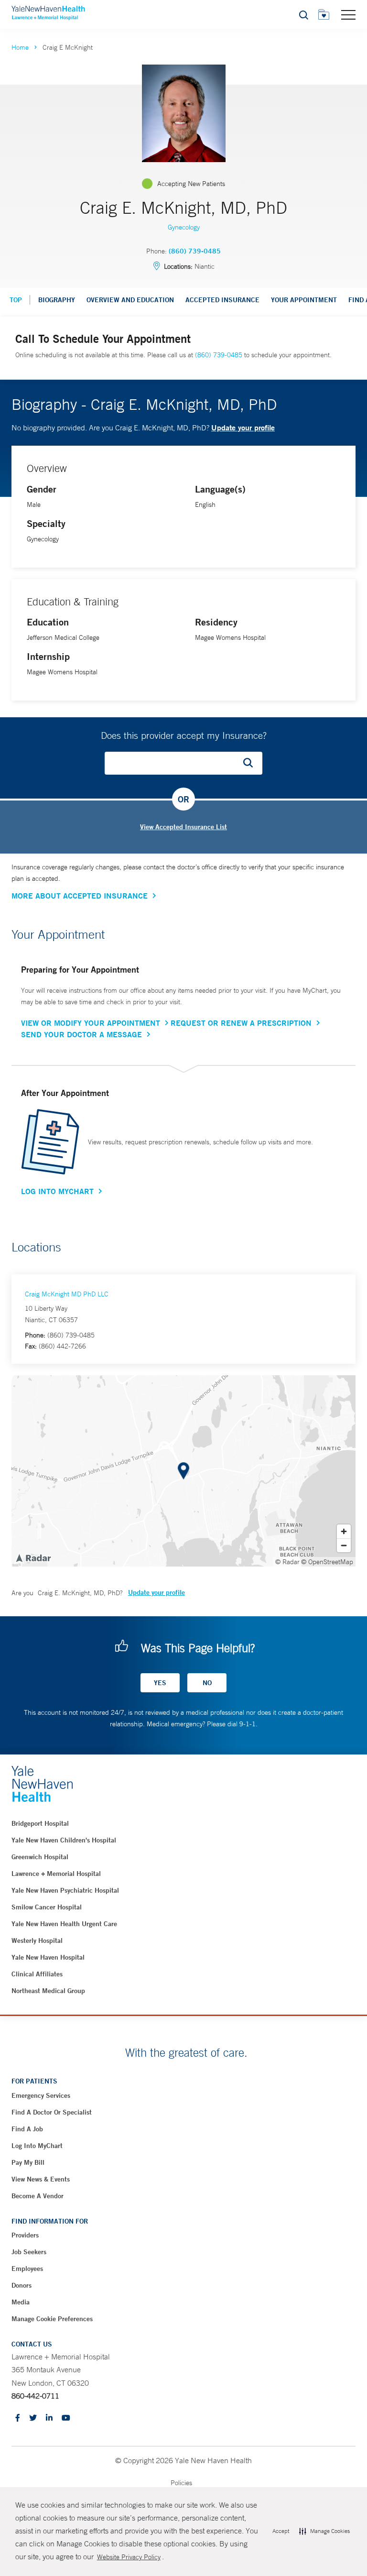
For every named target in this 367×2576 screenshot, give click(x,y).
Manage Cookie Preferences (52, 2319)
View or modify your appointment (91, 1023)
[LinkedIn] (49, 2418)
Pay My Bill (28, 2162)
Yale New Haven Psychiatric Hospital (65, 1890)
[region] (183, 1471)
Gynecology (184, 227)
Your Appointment (304, 300)
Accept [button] (281, 2531)
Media (21, 2302)
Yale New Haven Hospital (48, 1957)
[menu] (348, 14)
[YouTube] (66, 2418)
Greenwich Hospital (40, 1857)
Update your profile (243, 427)
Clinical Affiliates (37, 1974)
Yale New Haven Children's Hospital (64, 1840)
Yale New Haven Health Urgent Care (64, 1924)
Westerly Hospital (37, 1940)
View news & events (41, 2179)
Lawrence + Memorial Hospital (56, 1874)
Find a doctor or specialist (52, 2112)
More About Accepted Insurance (80, 896)
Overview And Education (130, 300)
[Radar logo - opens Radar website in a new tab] (33, 1557)
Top (16, 300)
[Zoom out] (344, 1545)
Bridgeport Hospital (40, 1823)
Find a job (27, 2129)
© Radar (287, 1562)
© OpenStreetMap (327, 1562)
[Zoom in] (344, 1531)
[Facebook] (18, 2418)
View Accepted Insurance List (183, 827)
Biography (57, 300)
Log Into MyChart (57, 1191)
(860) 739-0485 (195, 251)
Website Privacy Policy (129, 2557)
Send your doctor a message (81, 1034)
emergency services (41, 2095)
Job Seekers (29, 2252)
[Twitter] (33, 2418)
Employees (27, 2269)
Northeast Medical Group (48, 1991)
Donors (22, 2285)
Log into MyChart (37, 2146)
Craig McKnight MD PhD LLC (67, 1294)
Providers (25, 2235)
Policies (181, 2483)
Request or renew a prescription (241, 1023)
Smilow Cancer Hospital (47, 1907)
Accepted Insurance (222, 300)
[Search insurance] (251, 763)
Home (20, 47)
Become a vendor (38, 2196)
